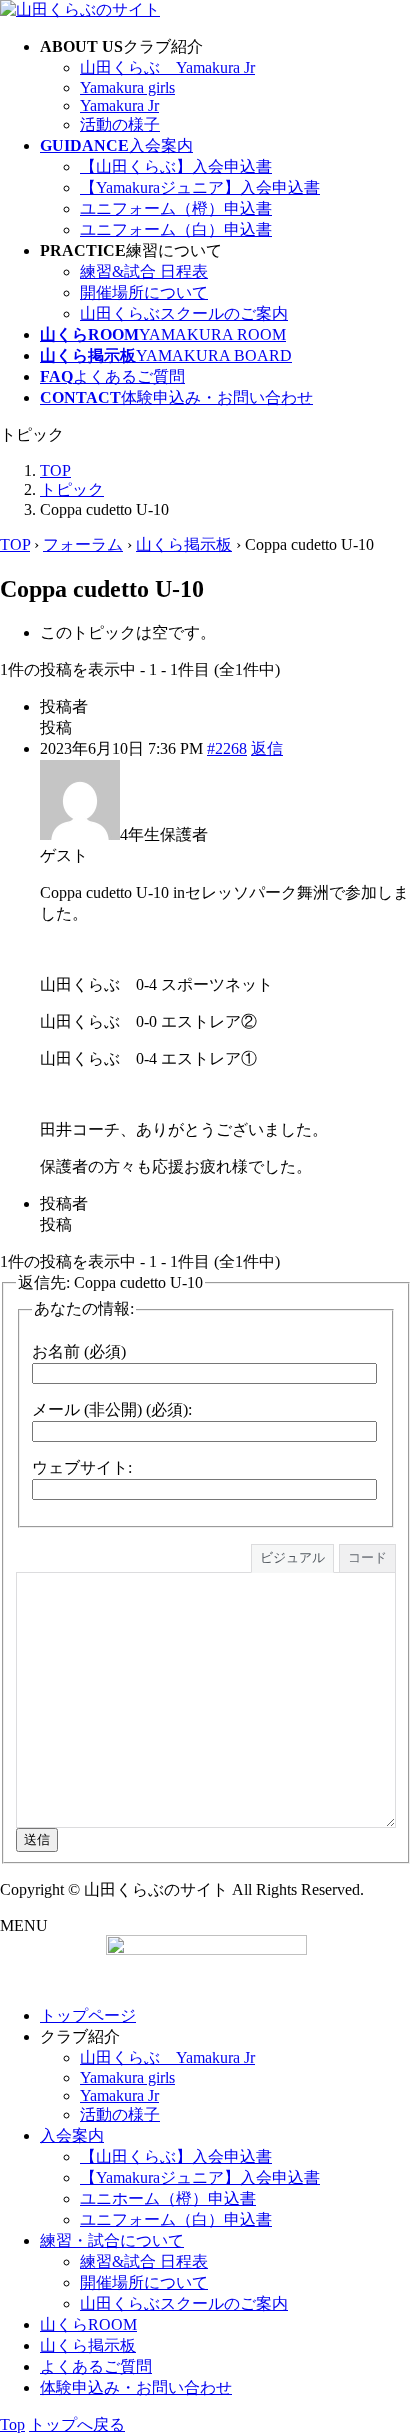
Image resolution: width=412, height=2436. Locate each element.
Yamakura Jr (119, 105)
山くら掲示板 (184, 544)
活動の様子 (120, 124)
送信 (37, 1839)
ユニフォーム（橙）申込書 (176, 208)
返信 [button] (267, 748)
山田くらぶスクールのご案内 (184, 313)
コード (367, 1557)
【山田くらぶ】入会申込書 (176, 166)
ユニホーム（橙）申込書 (168, 2198)
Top (12, 2424)
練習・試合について (112, 2240)
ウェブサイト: (82, 1467)
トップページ (88, 2015)
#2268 (227, 748)
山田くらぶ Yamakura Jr (167, 67)
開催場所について (144, 292)
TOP (15, 544)
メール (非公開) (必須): (112, 1409)
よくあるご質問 (96, 2366)
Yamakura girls (127, 87)
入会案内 (72, 2135)
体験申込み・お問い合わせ (136, 2387)
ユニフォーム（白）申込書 (176, 229)
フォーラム (83, 544)
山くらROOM (88, 2324)
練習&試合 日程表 (144, 271)
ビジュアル (292, 1557)
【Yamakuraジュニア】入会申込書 (200, 187)
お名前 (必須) (79, 1351)
